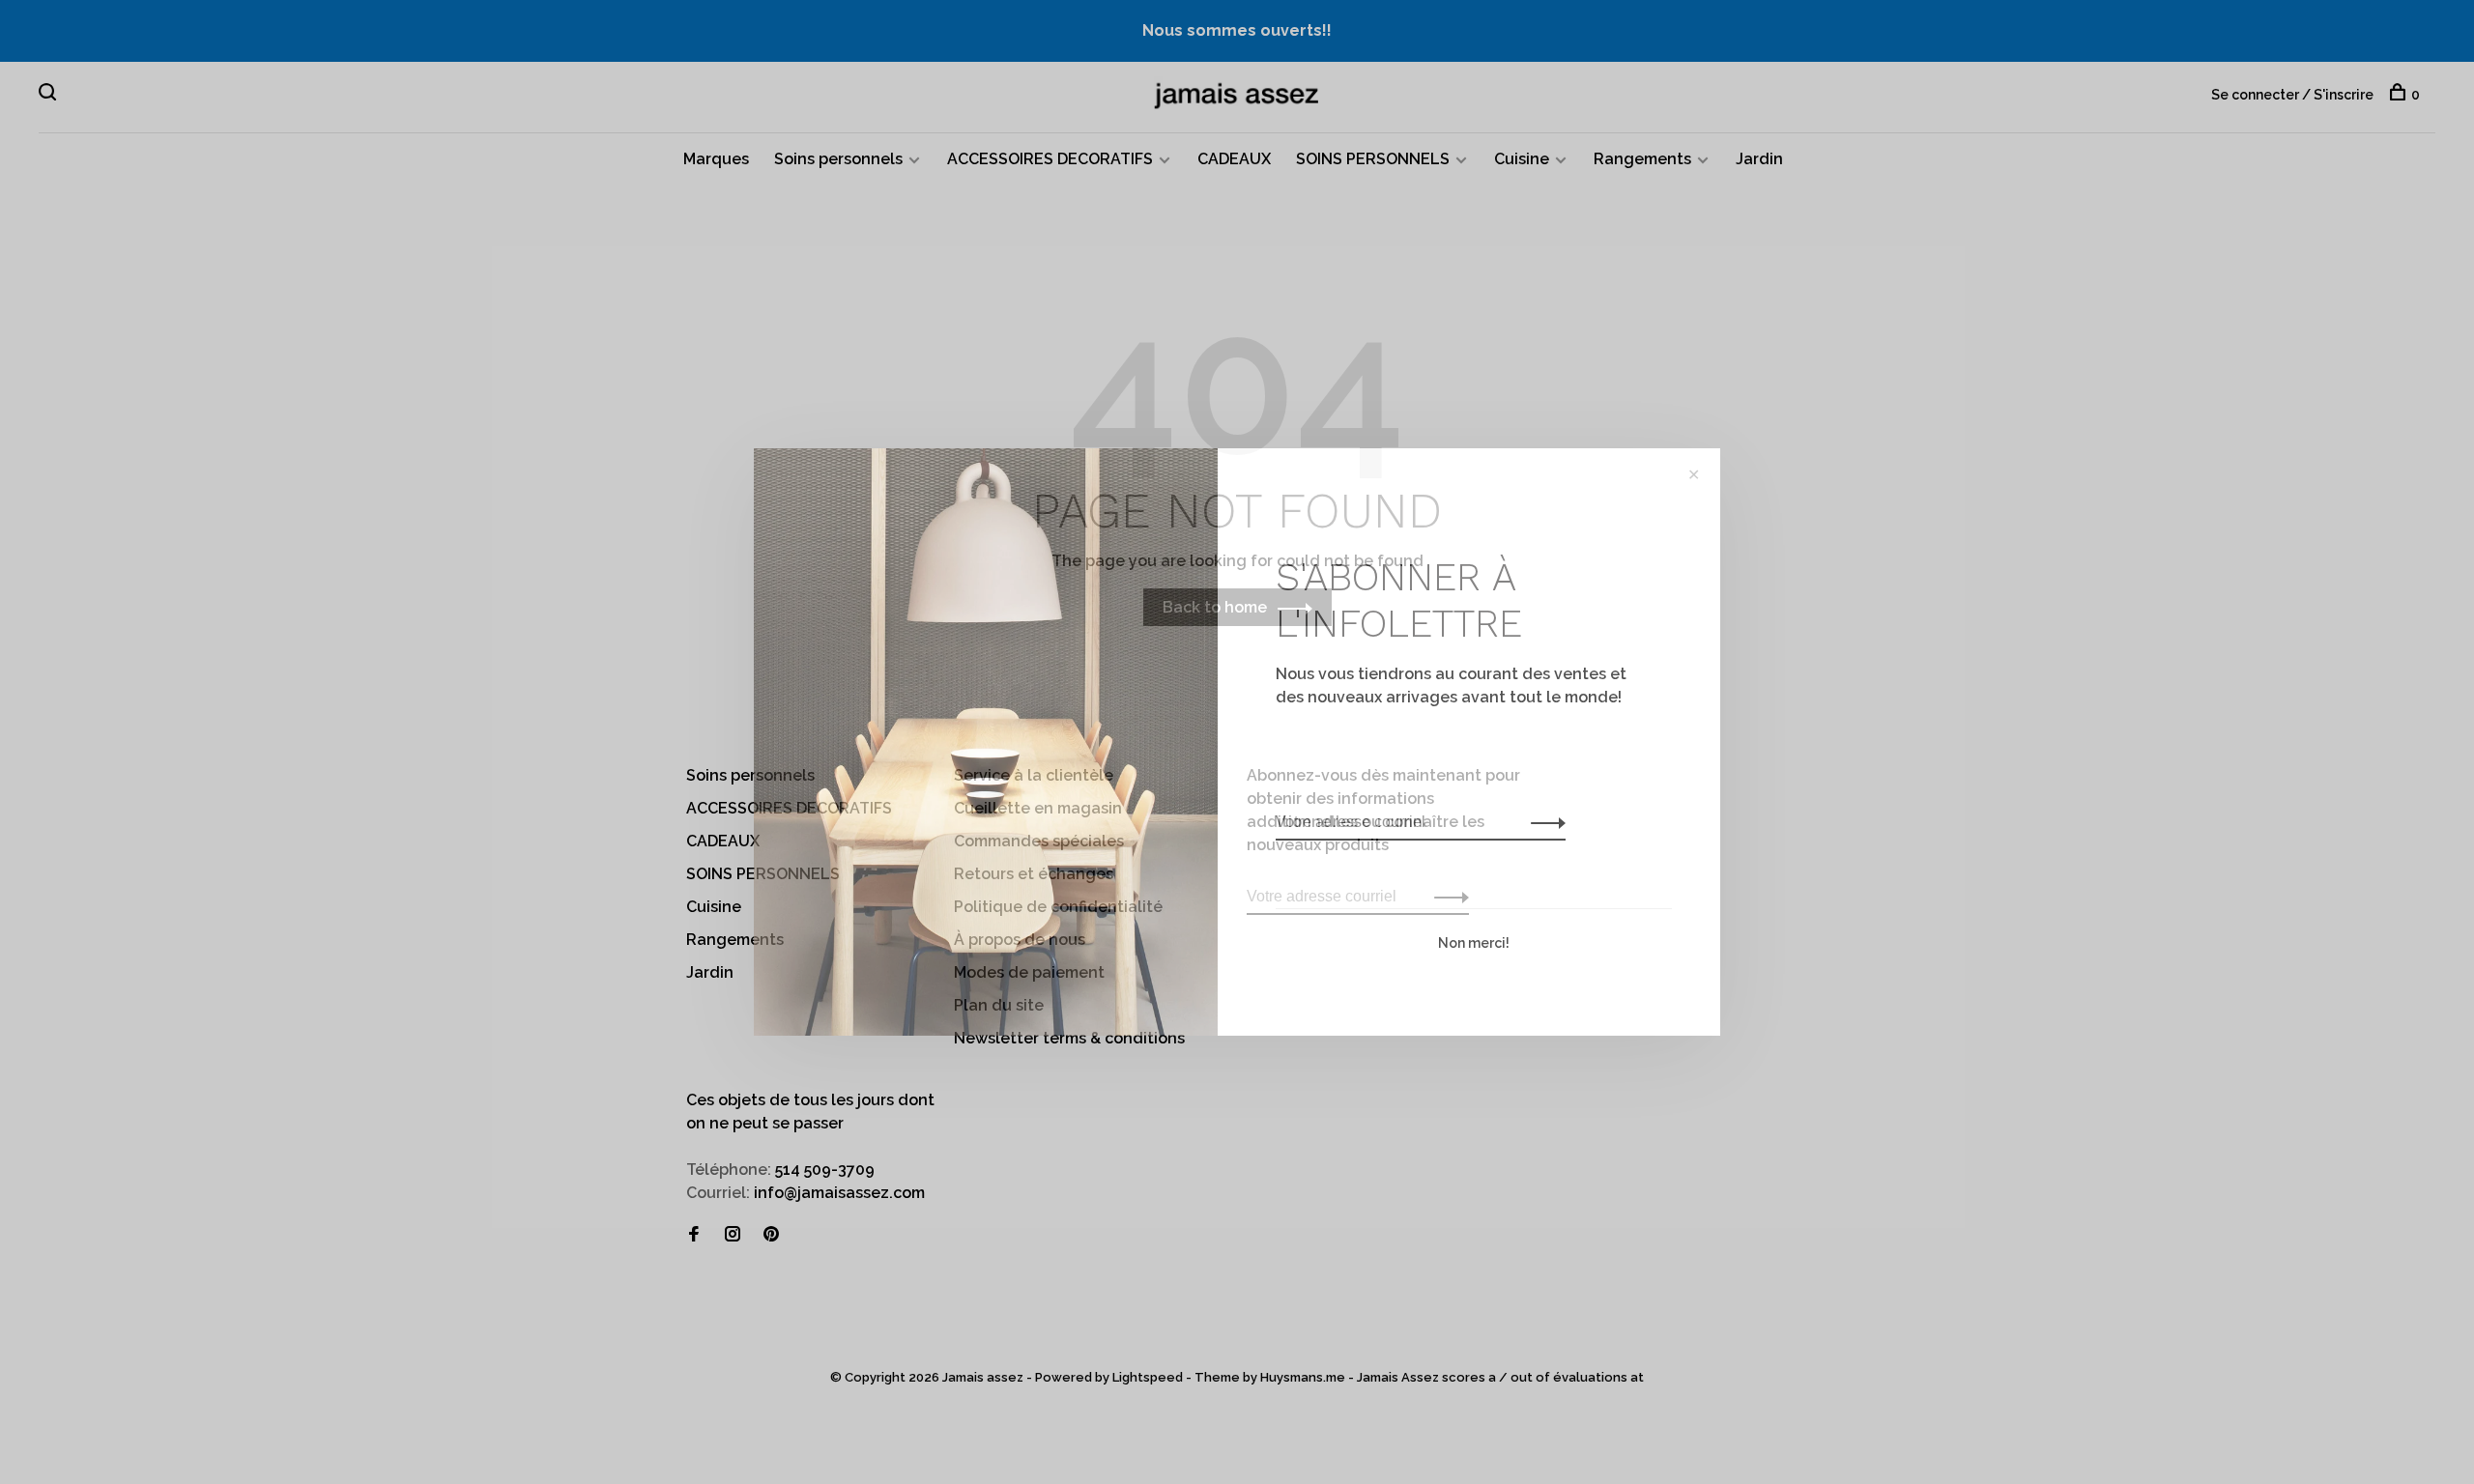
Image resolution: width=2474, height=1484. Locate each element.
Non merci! (1474, 943)
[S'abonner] (1543, 822)
